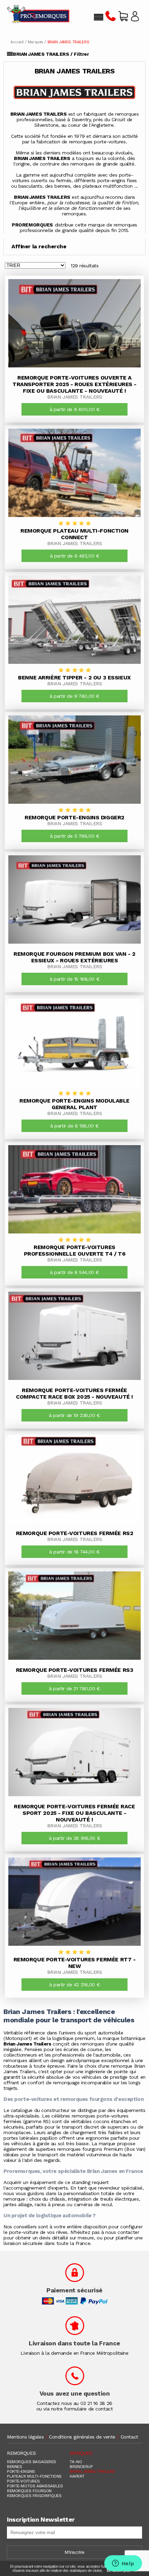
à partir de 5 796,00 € (75, 836)
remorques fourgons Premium (90, 2149)
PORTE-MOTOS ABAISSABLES (35, 2486)
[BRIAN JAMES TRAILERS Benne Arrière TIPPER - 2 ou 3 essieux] (74, 620)
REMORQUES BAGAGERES (32, 2462)
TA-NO (76, 2462)
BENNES (14, 2467)
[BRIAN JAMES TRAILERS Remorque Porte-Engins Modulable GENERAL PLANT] (74, 1043)
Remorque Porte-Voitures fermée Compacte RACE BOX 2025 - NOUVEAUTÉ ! (74, 1393)
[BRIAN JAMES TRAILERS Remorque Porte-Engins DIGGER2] (74, 760)
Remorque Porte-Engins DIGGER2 (74, 817)
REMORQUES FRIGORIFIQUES (34, 2496)
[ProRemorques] (38, 15)
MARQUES (81, 2453)
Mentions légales (25, 2437)
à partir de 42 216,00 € (74, 1985)
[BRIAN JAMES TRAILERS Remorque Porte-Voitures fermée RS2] (74, 1479)
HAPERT (77, 2476)
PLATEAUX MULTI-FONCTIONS (34, 2476)
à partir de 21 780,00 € (74, 1688)
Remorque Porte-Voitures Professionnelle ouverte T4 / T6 (75, 1250)
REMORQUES (21, 2453)
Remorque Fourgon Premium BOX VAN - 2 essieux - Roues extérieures (74, 957)
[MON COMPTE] (135, 18)
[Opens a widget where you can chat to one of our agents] (123, 2564)
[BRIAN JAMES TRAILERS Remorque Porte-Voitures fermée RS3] (74, 1616)
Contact (129, 2437)
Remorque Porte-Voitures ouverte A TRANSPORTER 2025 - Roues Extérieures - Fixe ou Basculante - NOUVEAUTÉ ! (74, 384)
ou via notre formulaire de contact (75, 2409)
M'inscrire (74, 2552)
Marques (36, 42)
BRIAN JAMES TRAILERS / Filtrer (51, 54)
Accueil (17, 42)
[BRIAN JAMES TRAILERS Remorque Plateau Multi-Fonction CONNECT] (74, 473)
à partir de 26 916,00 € (74, 1838)
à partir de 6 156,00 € (74, 1126)
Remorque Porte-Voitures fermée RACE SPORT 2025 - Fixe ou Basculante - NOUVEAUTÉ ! (74, 1813)
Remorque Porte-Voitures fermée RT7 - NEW (75, 1963)
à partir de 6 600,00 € (75, 409)
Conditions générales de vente (82, 2437)
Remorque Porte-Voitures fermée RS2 (75, 1533)
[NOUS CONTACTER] (111, 18)
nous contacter (122, 2232)
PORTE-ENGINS (21, 2471)
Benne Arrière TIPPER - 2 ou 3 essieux (74, 678)
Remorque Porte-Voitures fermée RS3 (75, 1670)
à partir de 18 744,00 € (74, 1552)
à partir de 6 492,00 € (75, 556)
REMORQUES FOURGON (29, 2491)
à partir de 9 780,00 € (74, 696)
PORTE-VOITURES (23, 2481)
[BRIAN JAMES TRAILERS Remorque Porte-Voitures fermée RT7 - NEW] (74, 1902)
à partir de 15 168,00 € (74, 979)
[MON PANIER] (123, 18)
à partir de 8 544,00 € (74, 1272)
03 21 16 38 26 (96, 2403)
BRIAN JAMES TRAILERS (75, 397)
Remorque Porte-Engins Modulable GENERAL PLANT (74, 1104)
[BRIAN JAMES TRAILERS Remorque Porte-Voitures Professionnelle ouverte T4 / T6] (74, 1189)
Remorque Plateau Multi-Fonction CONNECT (74, 534)
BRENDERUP (81, 2467)
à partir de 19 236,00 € (74, 1415)
